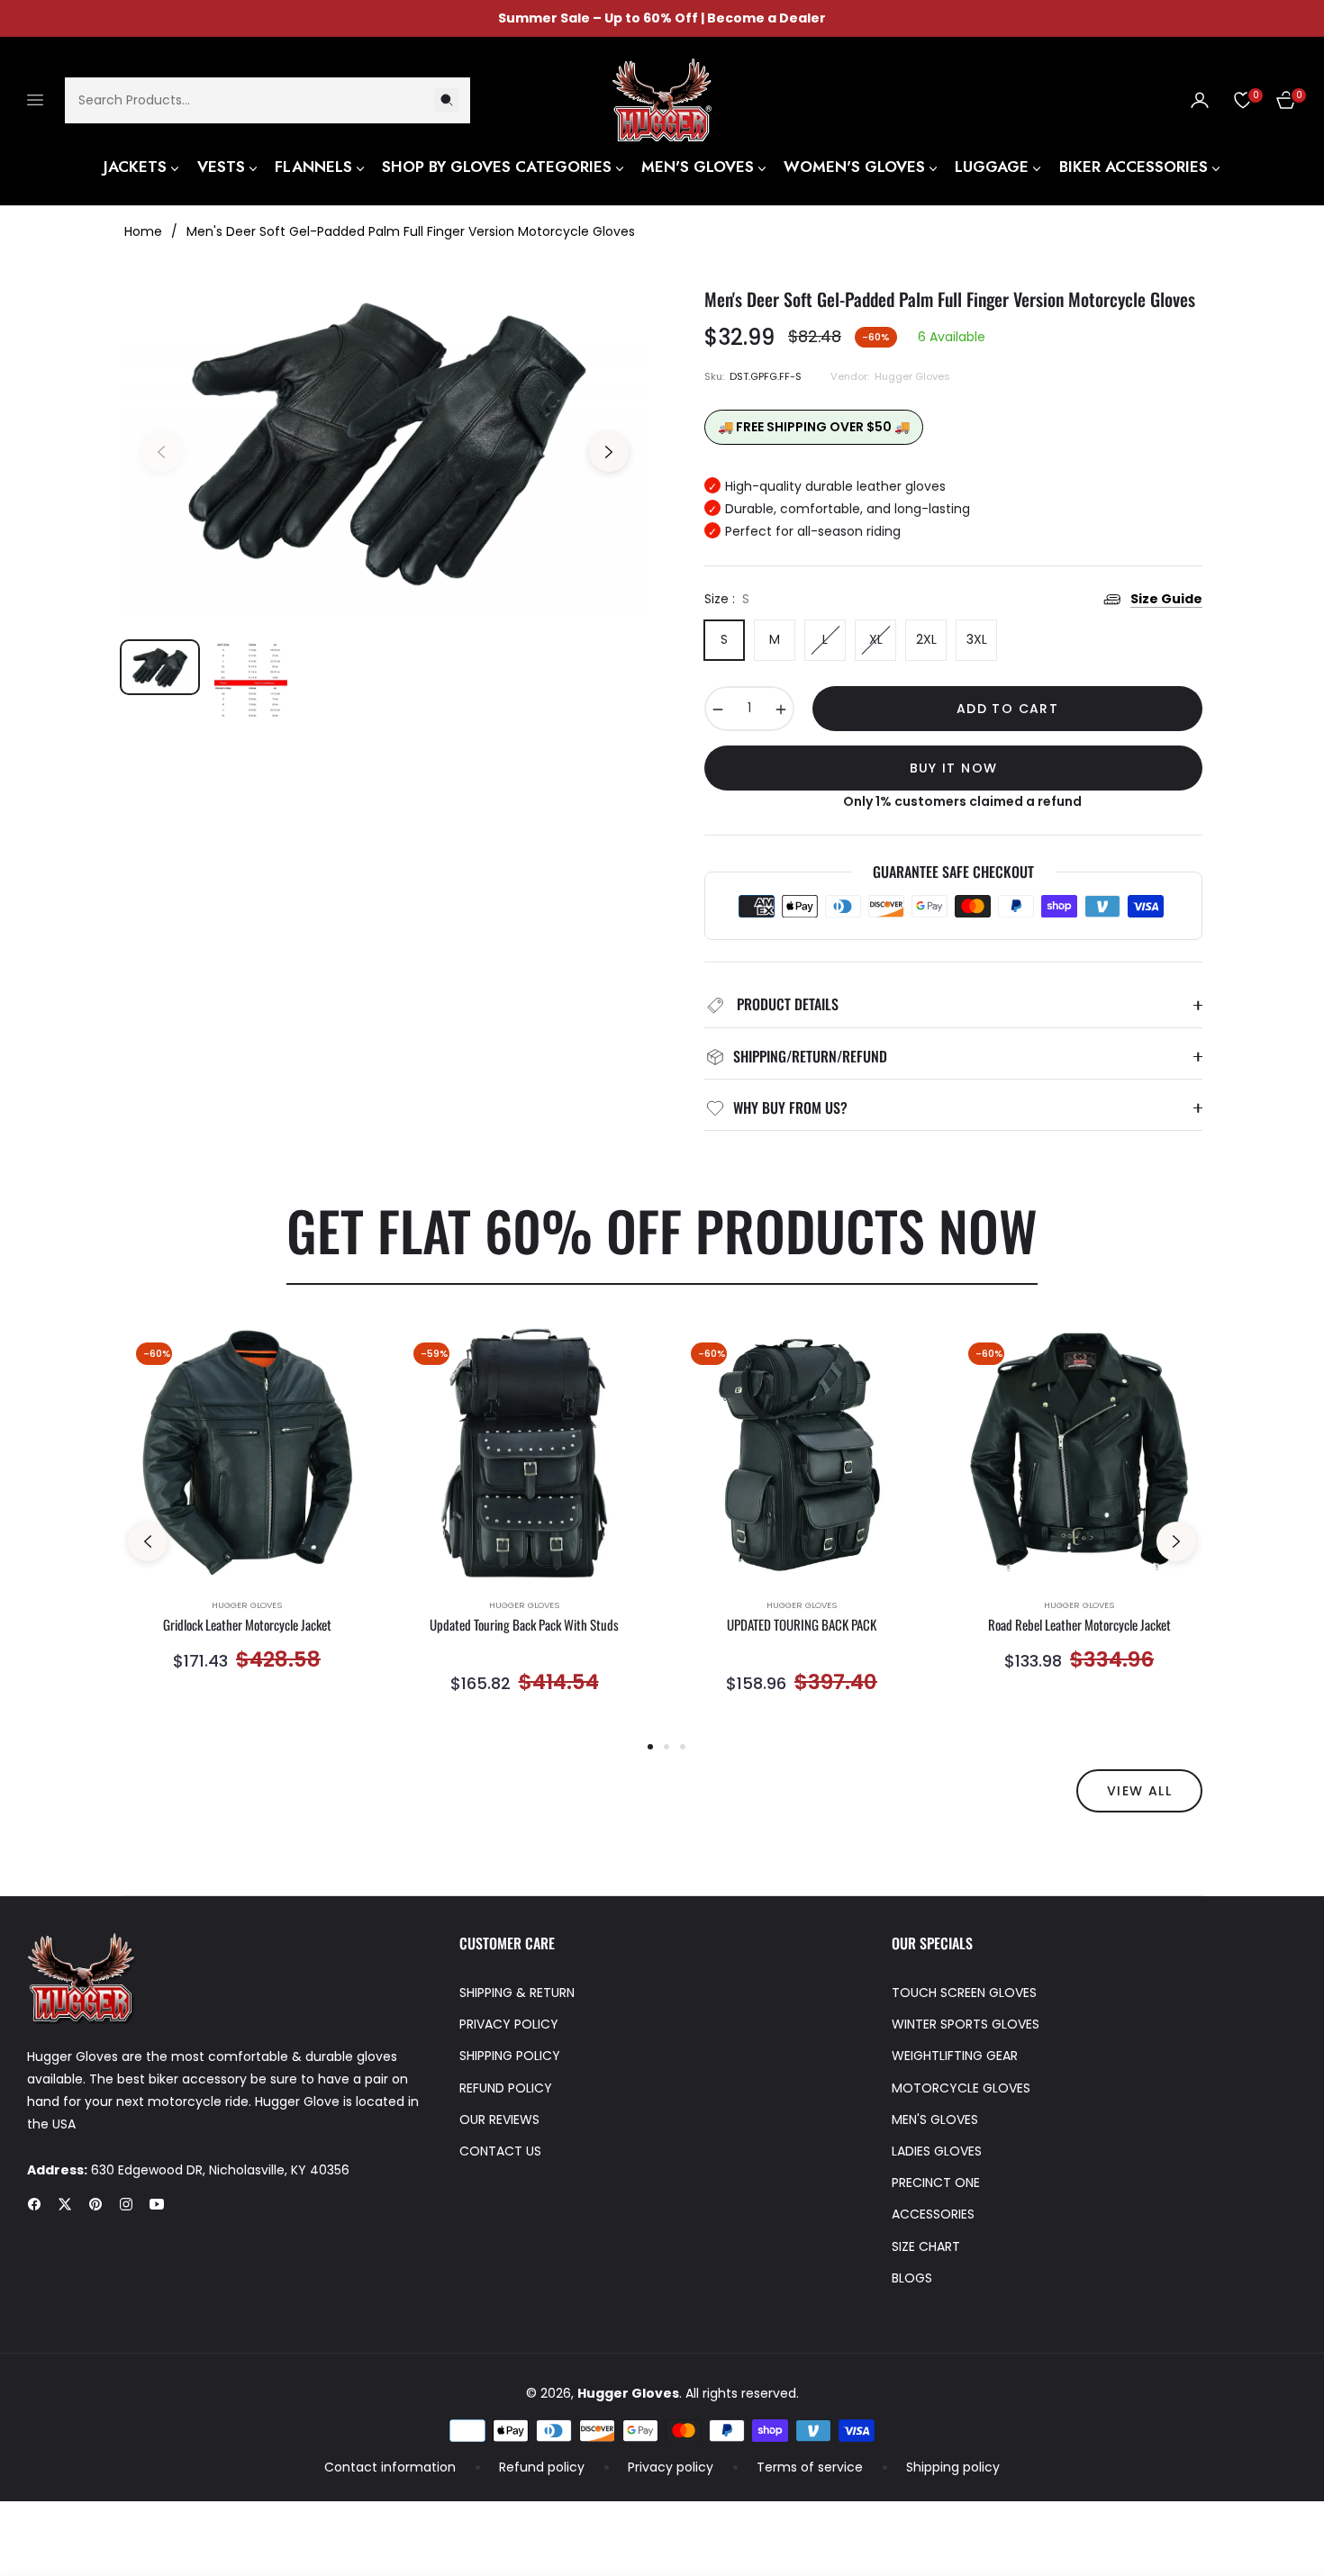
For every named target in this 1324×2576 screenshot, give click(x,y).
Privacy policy (671, 2467)
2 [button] (667, 1747)
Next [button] (609, 452)
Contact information (390, 2467)
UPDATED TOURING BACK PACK (802, 1625)
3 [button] (683, 1747)
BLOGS (912, 2278)
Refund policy (542, 2467)
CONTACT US (500, 2151)
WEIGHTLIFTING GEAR (955, 2056)
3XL (977, 639)
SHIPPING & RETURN (517, 1993)
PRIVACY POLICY (509, 2024)
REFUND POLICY (506, 2088)
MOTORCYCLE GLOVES (961, 2088)
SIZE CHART (926, 2246)
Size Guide (1166, 599)
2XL (926, 639)
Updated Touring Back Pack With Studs (524, 1625)
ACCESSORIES (933, 2214)
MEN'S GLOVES (935, 2120)
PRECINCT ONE (936, 2183)
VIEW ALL (1139, 1791)
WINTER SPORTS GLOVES (966, 2024)
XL (876, 639)
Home (143, 231)
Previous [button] (161, 452)
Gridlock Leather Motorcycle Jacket (247, 1625)
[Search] (447, 99)
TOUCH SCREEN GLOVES (964, 1993)
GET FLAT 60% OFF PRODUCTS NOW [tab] (662, 1229)
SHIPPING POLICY (510, 2056)
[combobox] (268, 99)
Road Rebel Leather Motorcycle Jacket (1079, 1625)
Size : (727, 599)
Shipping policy (953, 2467)
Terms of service (810, 2467)
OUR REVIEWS (499, 2120)
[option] (385, 442)
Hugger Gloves (247, 1605)
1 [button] (650, 1747)
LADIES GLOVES (937, 2151)
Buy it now (954, 768)
